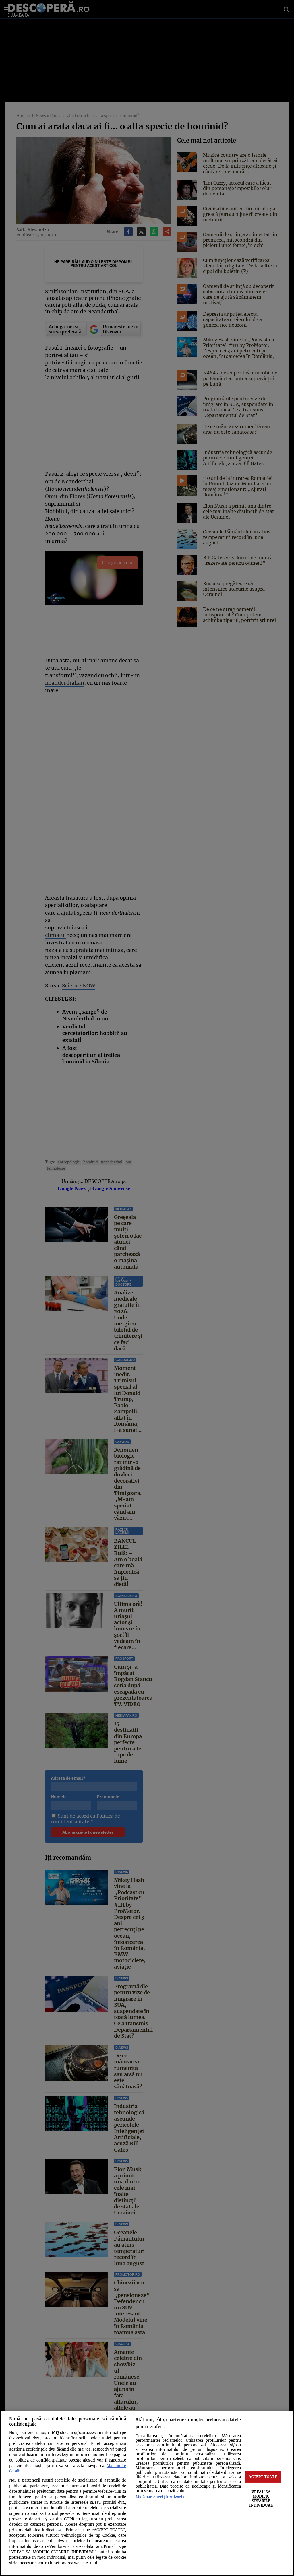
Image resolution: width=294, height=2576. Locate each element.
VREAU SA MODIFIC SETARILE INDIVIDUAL (261, 2499)
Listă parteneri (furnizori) (160, 2497)
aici (61, 2530)
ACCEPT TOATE (263, 2477)
